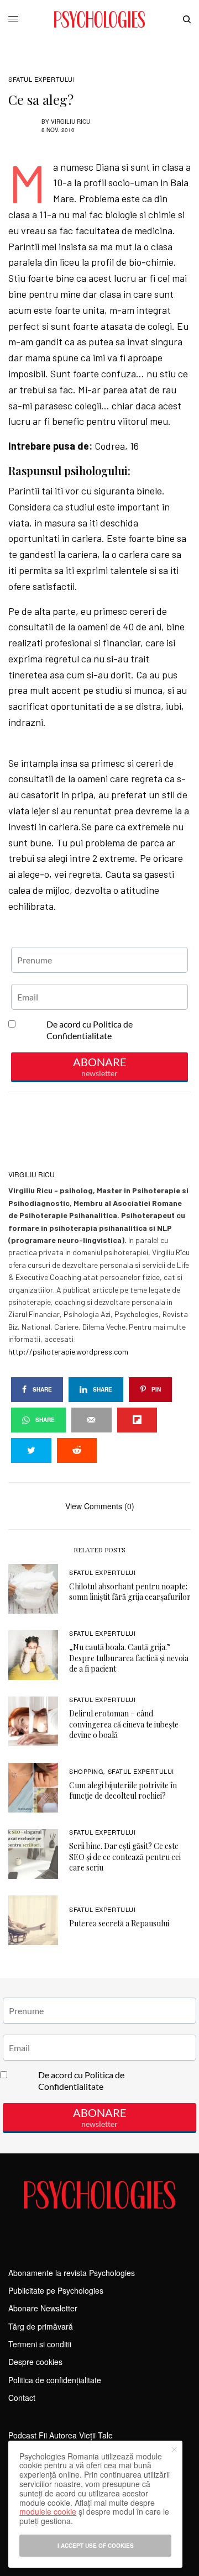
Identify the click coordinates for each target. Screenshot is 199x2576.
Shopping (86, 1771)
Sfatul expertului (41, 79)
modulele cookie (48, 2511)
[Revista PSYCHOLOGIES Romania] (99, 19)
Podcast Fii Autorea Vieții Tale (61, 2435)
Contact (22, 2398)
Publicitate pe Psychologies (56, 2290)
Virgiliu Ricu (70, 122)
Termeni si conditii (40, 2344)
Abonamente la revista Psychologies (72, 2273)
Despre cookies (35, 2362)
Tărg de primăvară (41, 2326)
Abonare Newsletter (43, 2308)
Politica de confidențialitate (55, 2380)
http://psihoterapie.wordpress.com (68, 1352)
